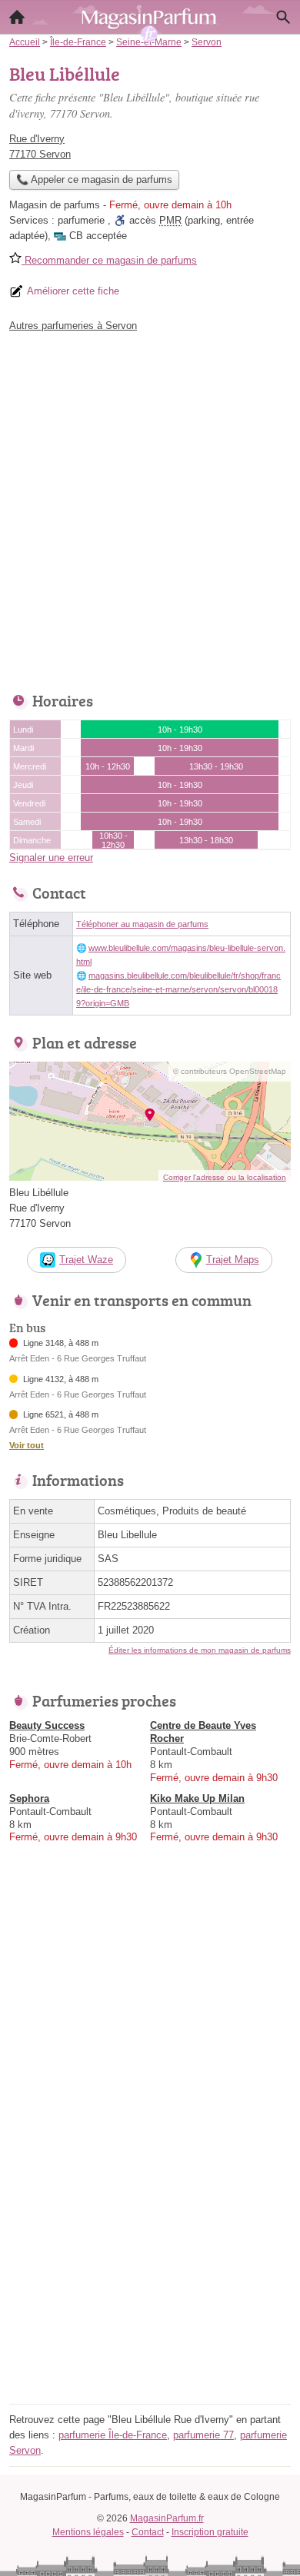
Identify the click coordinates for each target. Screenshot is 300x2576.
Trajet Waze (86, 1260)
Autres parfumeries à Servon (73, 326)
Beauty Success (47, 1725)
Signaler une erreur (51, 858)
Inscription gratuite (210, 2532)
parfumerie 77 (203, 2435)
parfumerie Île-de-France (113, 2435)
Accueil (17, 17)
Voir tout (27, 1445)
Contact (148, 2532)
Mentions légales (88, 2532)
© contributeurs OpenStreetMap (230, 1071)
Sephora (29, 1798)
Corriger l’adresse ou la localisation (225, 1177)
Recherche (283, 17)
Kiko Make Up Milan (197, 1798)
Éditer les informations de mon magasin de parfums (200, 1650)
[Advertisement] (150, 508)
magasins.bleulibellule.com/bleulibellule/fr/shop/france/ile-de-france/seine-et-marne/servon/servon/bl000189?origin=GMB (178, 989)
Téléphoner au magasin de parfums (142, 924)
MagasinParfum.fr (167, 2518)
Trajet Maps (233, 1260)
